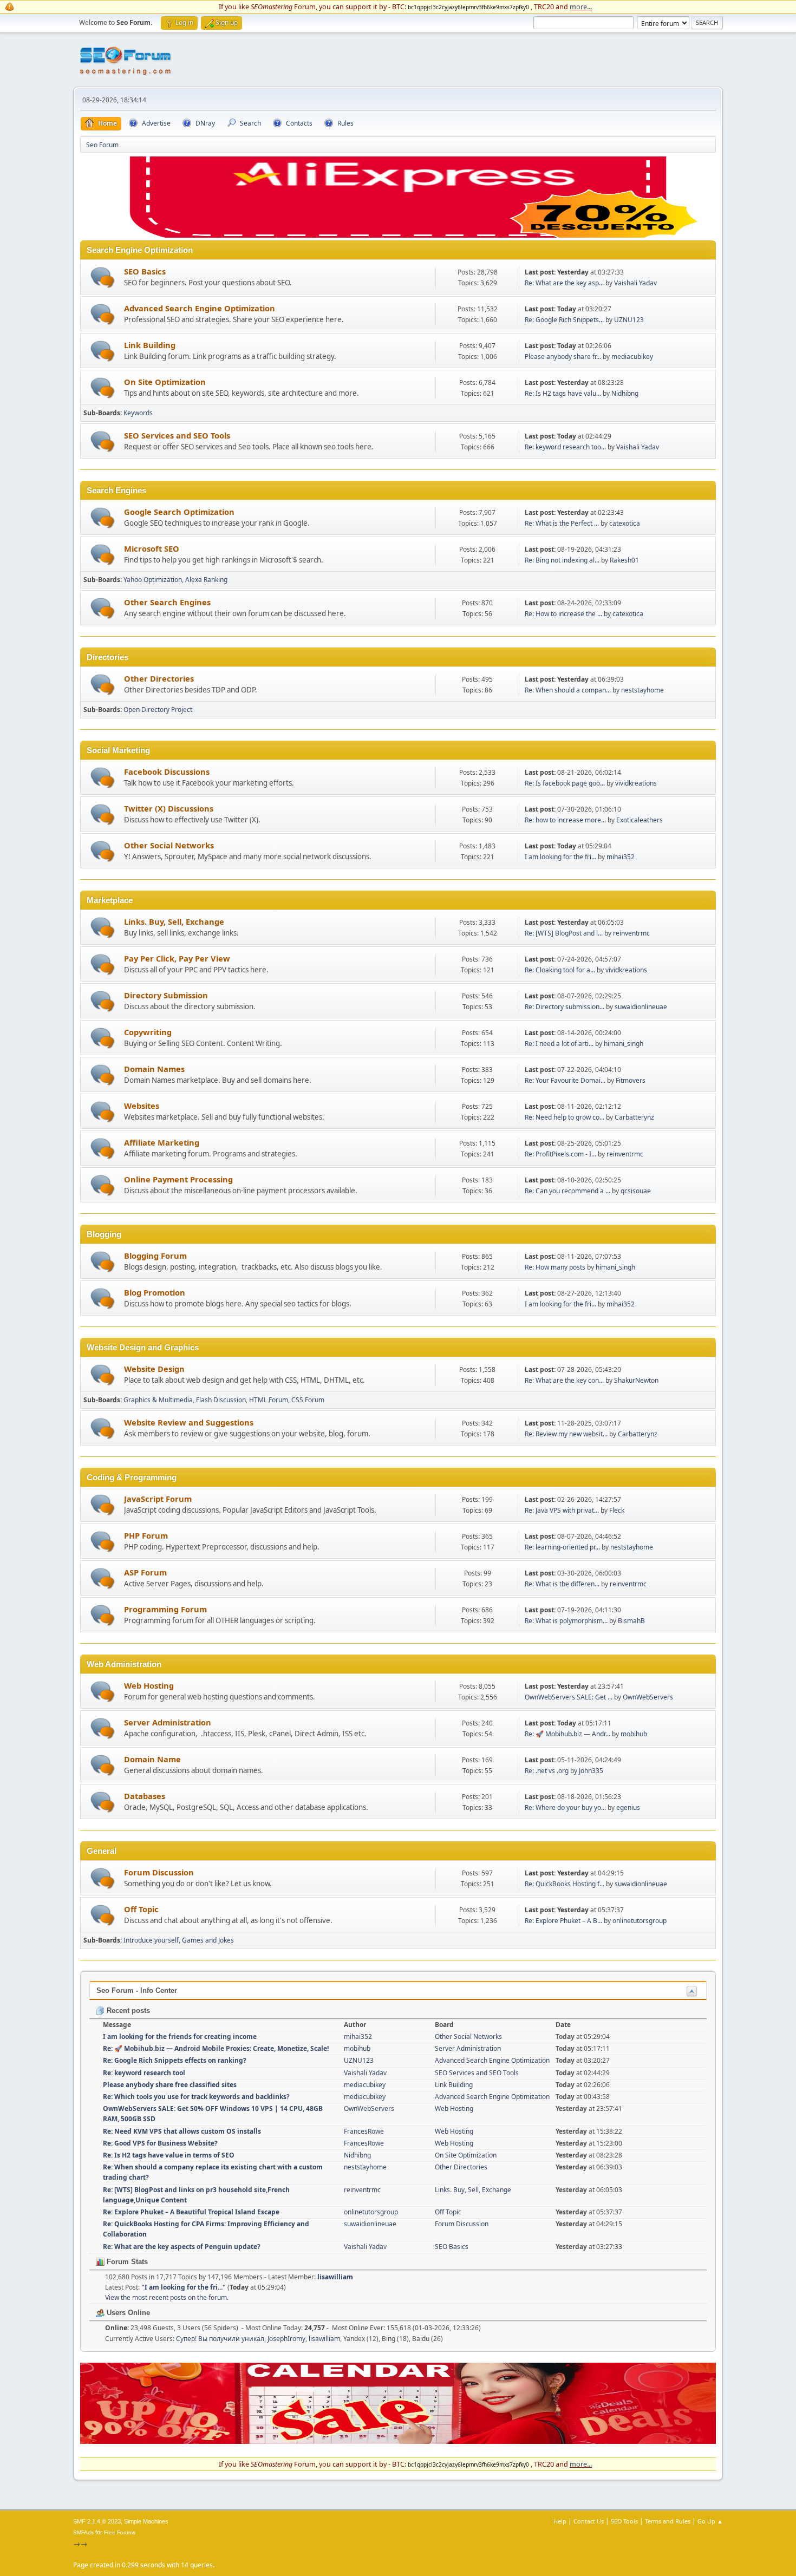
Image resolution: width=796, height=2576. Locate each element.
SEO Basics (145, 271)
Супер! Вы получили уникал (220, 2339)
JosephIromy (286, 2339)
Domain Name (152, 1759)
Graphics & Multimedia (158, 1400)
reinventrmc (631, 933)
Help (560, 2521)
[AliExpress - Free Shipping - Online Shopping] (398, 235)
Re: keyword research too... (565, 447)
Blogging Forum (155, 1256)
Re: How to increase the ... (563, 614)
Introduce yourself (151, 1940)
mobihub (634, 1734)
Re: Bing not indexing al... (562, 560)
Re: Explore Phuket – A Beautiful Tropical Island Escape (191, 2212)
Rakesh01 (624, 560)
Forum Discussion (159, 1872)
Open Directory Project (158, 710)
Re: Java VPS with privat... (562, 1510)
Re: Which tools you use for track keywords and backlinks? (196, 2097)
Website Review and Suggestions (189, 1422)
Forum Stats (126, 2262)
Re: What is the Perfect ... (562, 523)
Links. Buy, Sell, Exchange (174, 921)
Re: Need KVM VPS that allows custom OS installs (182, 2131)
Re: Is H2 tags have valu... (563, 393)
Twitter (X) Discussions (169, 808)
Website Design (154, 1369)
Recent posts (127, 2011)
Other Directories (159, 678)
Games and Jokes (208, 1940)
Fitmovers (631, 1080)
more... (581, 6)
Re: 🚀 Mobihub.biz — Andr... (567, 1734)
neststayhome (642, 690)
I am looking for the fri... (560, 857)
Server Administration (168, 1722)
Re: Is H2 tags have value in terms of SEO (169, 2155)
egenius (628, 1807)
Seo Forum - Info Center (137, 1990)
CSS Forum (308, 1400)
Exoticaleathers (640, 820)
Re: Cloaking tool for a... (560, 970)
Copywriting (148, 1032)
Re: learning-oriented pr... (562, 1547)
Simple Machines (146, 2521)
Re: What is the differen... (562, 1584)
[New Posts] (103, 277)
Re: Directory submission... (565, 1007)
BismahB (631, 1621)
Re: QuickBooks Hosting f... (565, 1884)
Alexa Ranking (206, 580)
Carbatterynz (634, 1117)
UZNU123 (629, 320)
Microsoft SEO (152, 548)
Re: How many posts (555, 1267)
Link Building (150, 345)
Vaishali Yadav (635, 283)
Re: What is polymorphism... (566, 1621)
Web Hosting (149, 1685)
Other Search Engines (167, 602)
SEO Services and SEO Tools (177, 435)
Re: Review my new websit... (566, 1434)
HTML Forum (269, 1400)
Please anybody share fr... (563, 357)
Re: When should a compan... (568, 690)
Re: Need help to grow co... (565, 1117)
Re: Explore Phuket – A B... (563, 1921)
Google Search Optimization (179, 512)
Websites (142, 1106)
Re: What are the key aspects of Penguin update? (182, 2247)
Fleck (617, 1510)
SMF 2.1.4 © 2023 (97, 2521)
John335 (591, 1771)
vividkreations (636, 783)
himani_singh (624, 1044)
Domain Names (154, 1069)
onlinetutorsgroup (640, 1921)
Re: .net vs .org (547, 1771)
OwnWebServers (648, 1697)
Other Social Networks (169, 845)
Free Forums (120, 2532)
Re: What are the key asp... (564, 283)
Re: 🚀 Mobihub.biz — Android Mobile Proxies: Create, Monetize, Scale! (216, 2048)
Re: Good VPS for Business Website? (160, 2143)
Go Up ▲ (710, 2521)
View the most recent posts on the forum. (167, 2297)
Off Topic (141, 1909)
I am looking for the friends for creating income (180, 2036)
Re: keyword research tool (144, 2073)
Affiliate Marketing (162, 1142)
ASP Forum (145, 1572)
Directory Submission (166, 995)
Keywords (138, 413)
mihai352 (621, 857)
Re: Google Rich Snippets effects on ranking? (175, 2060)
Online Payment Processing (178, 1179)
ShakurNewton (636, 1380)
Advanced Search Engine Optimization (200, 308)
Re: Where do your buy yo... (565, 1807)
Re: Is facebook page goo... (565, 783)
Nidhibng (625, 393)
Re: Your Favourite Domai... (565, 1080)
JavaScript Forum (158, 1499)
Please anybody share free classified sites (170, 2085)
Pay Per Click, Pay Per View (177, 958)
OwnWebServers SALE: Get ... (569, 1697)
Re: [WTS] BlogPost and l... (564, 933)
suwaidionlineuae (641, 1007)
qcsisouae (636, 1191)
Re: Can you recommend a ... (567, 1191)
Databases (145, 1796)
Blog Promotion (155, 1292)
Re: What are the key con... (564, 1380)
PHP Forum (146, 1535)
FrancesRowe (364, 2131)
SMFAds (83, 2532)
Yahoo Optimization (153, 580)
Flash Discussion (221, 1400)
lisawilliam (335, 2277)
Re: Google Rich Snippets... (564, 320)
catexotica (625, 523)
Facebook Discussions (167, 772)
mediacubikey (632, 357)
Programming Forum (165, 1609)
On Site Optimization (165, 382)
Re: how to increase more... (565, 820)
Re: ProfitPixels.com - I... (560, 1154)
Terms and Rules (668, 2521)
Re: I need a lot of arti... (559, 1044)
